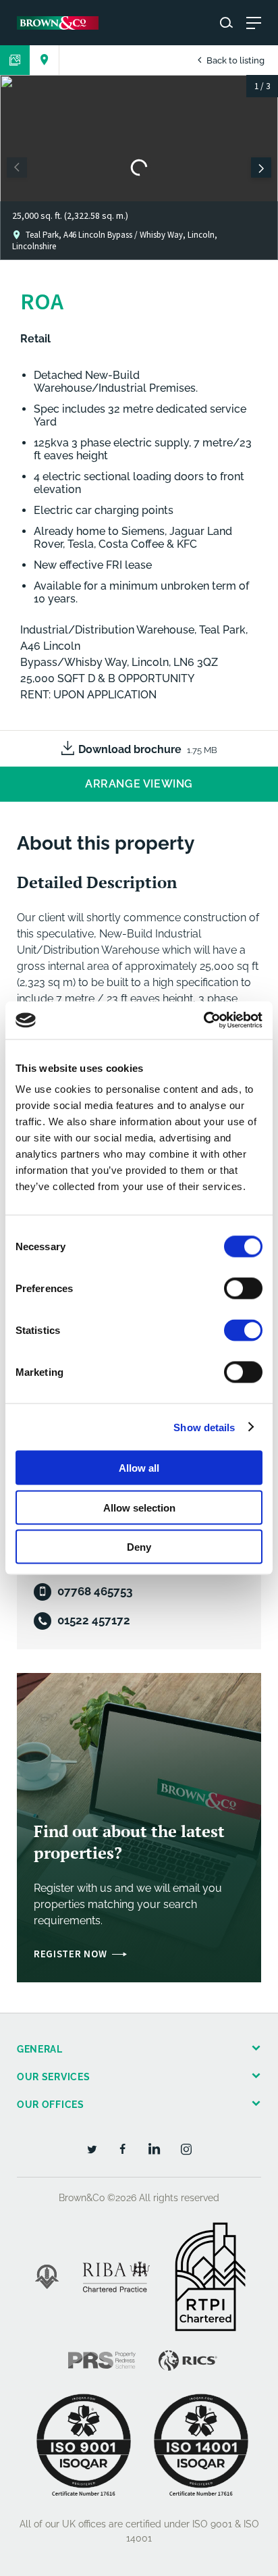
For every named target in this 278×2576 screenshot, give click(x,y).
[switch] (243, 1289)
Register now (70, 1954)
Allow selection (139, 1507)
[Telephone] (43, 1621)
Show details (204, 1427)
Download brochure (148, 749)
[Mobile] (43, 1592)
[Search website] (226, 23)
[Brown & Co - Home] (58, 23)
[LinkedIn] (155, 2148)
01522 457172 (94, 1620)
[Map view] (45, 60)
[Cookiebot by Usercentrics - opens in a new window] (203, 1021)
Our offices (51, 2105)
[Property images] (15, 60)
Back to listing (234, 60)
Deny (139, 1547)
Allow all (139, 1468)
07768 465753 (95, 1591)
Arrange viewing (139, 784)
